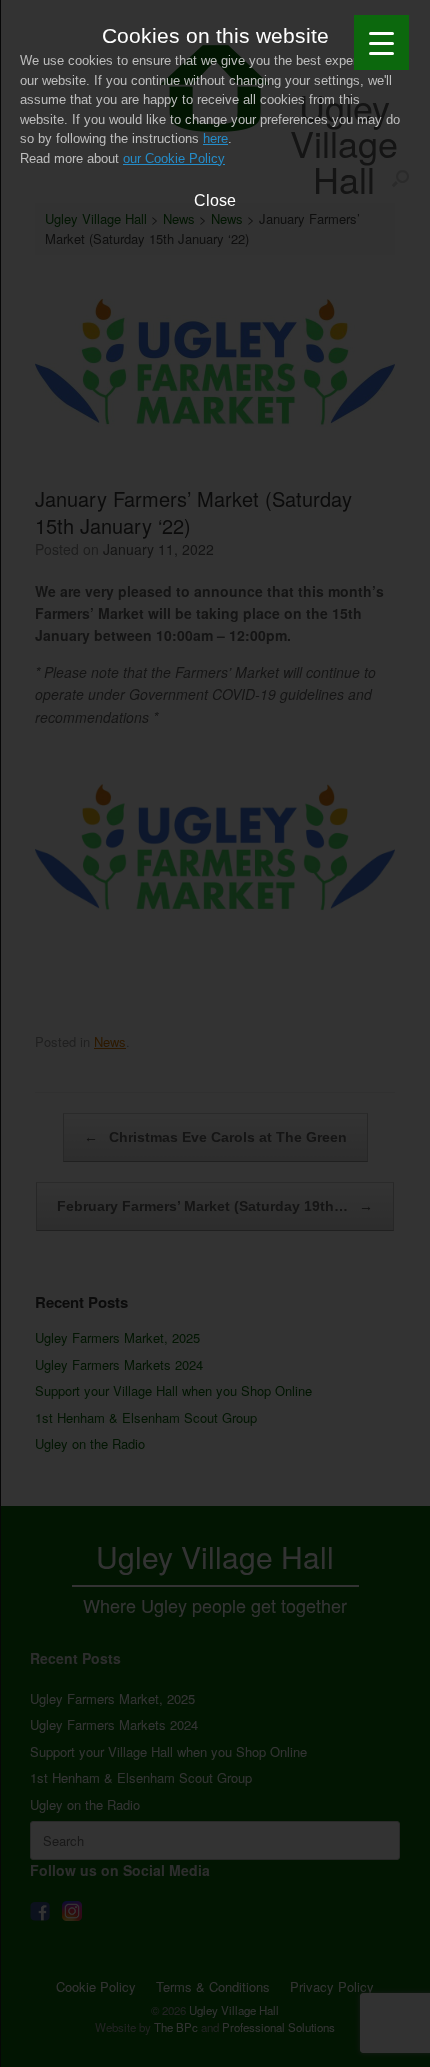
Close (215, 200)
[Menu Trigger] (381, 42)
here (215, 138)
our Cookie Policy (174, 158)
